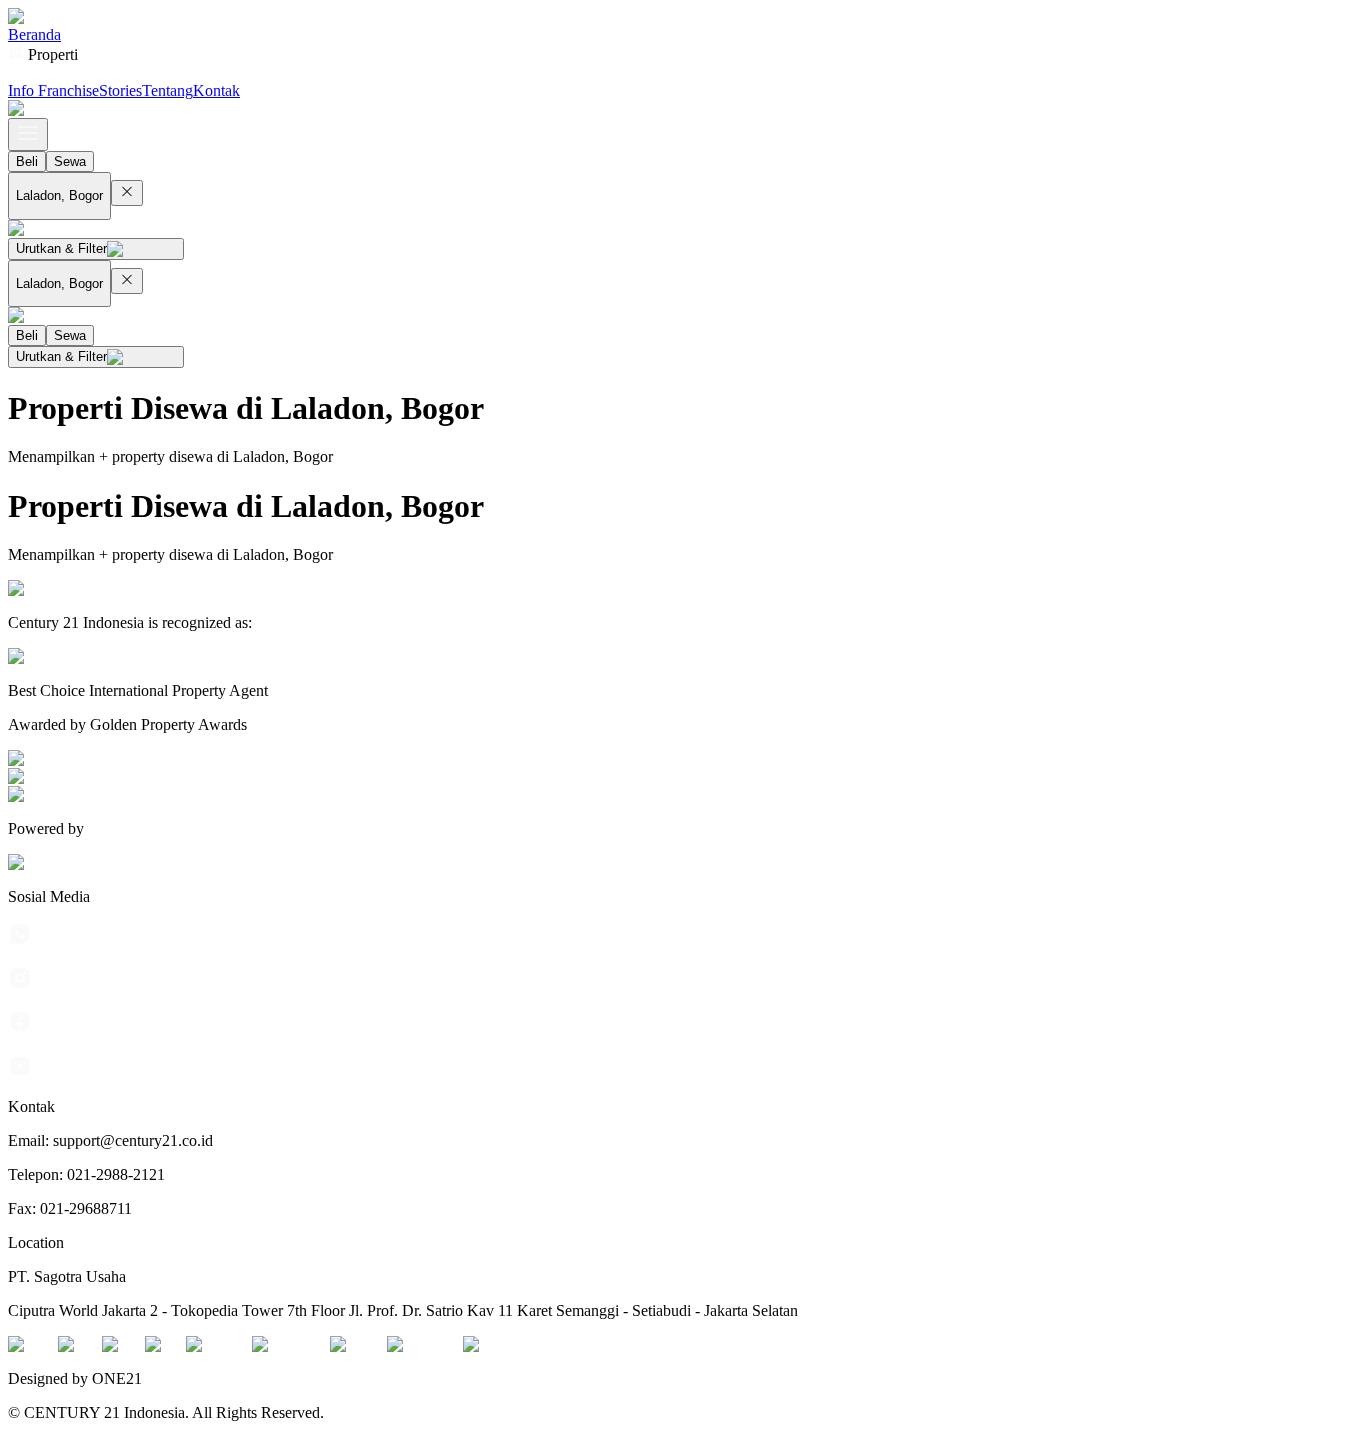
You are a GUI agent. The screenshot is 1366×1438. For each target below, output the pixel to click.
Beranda (34, 34)
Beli (27, 161)
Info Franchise (53, 90)
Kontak (216, 90)
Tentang (167, 90)
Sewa (70, 161)
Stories (120, 90)
